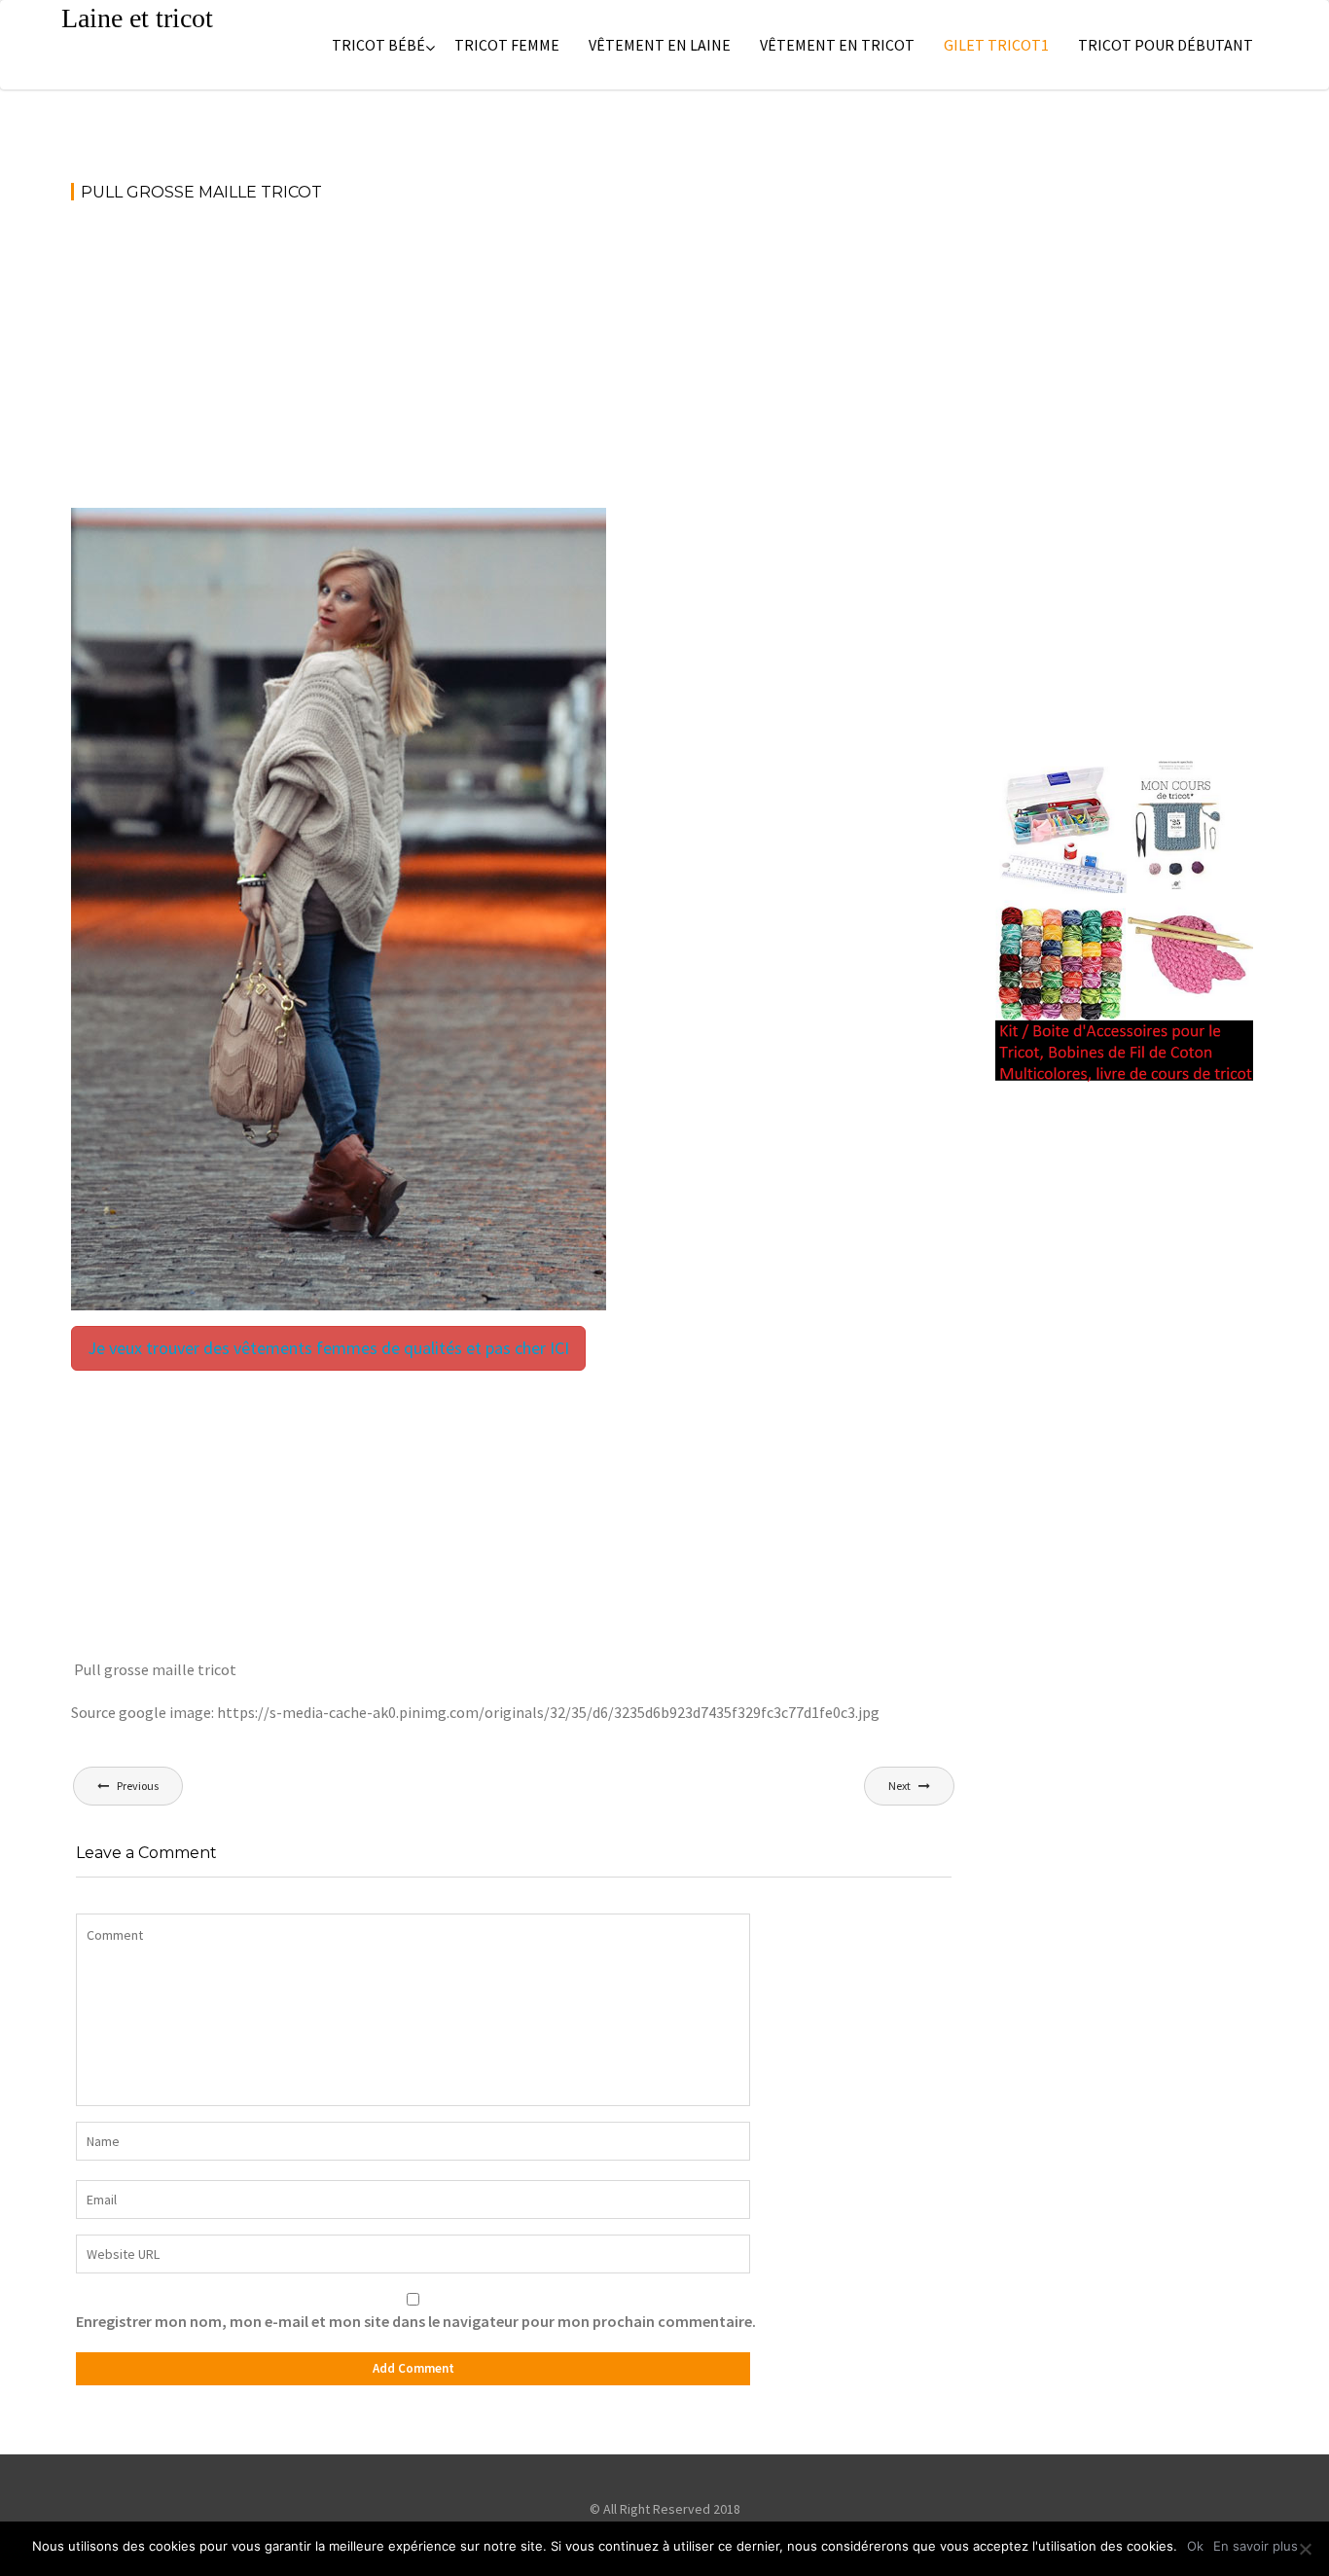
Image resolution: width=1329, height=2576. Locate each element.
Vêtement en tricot (837, 45)
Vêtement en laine (660, 45)
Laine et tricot (137, 18)
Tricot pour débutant (1166, 45)
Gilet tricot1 (996, 45)
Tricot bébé (378, 45)
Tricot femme (507, 45)
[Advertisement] (514, 364)
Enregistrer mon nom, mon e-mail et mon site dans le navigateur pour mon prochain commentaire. (416, 2321)
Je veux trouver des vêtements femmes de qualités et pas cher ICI (328, 1348)
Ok (1195, 2546)
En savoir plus (1256, 2546)
